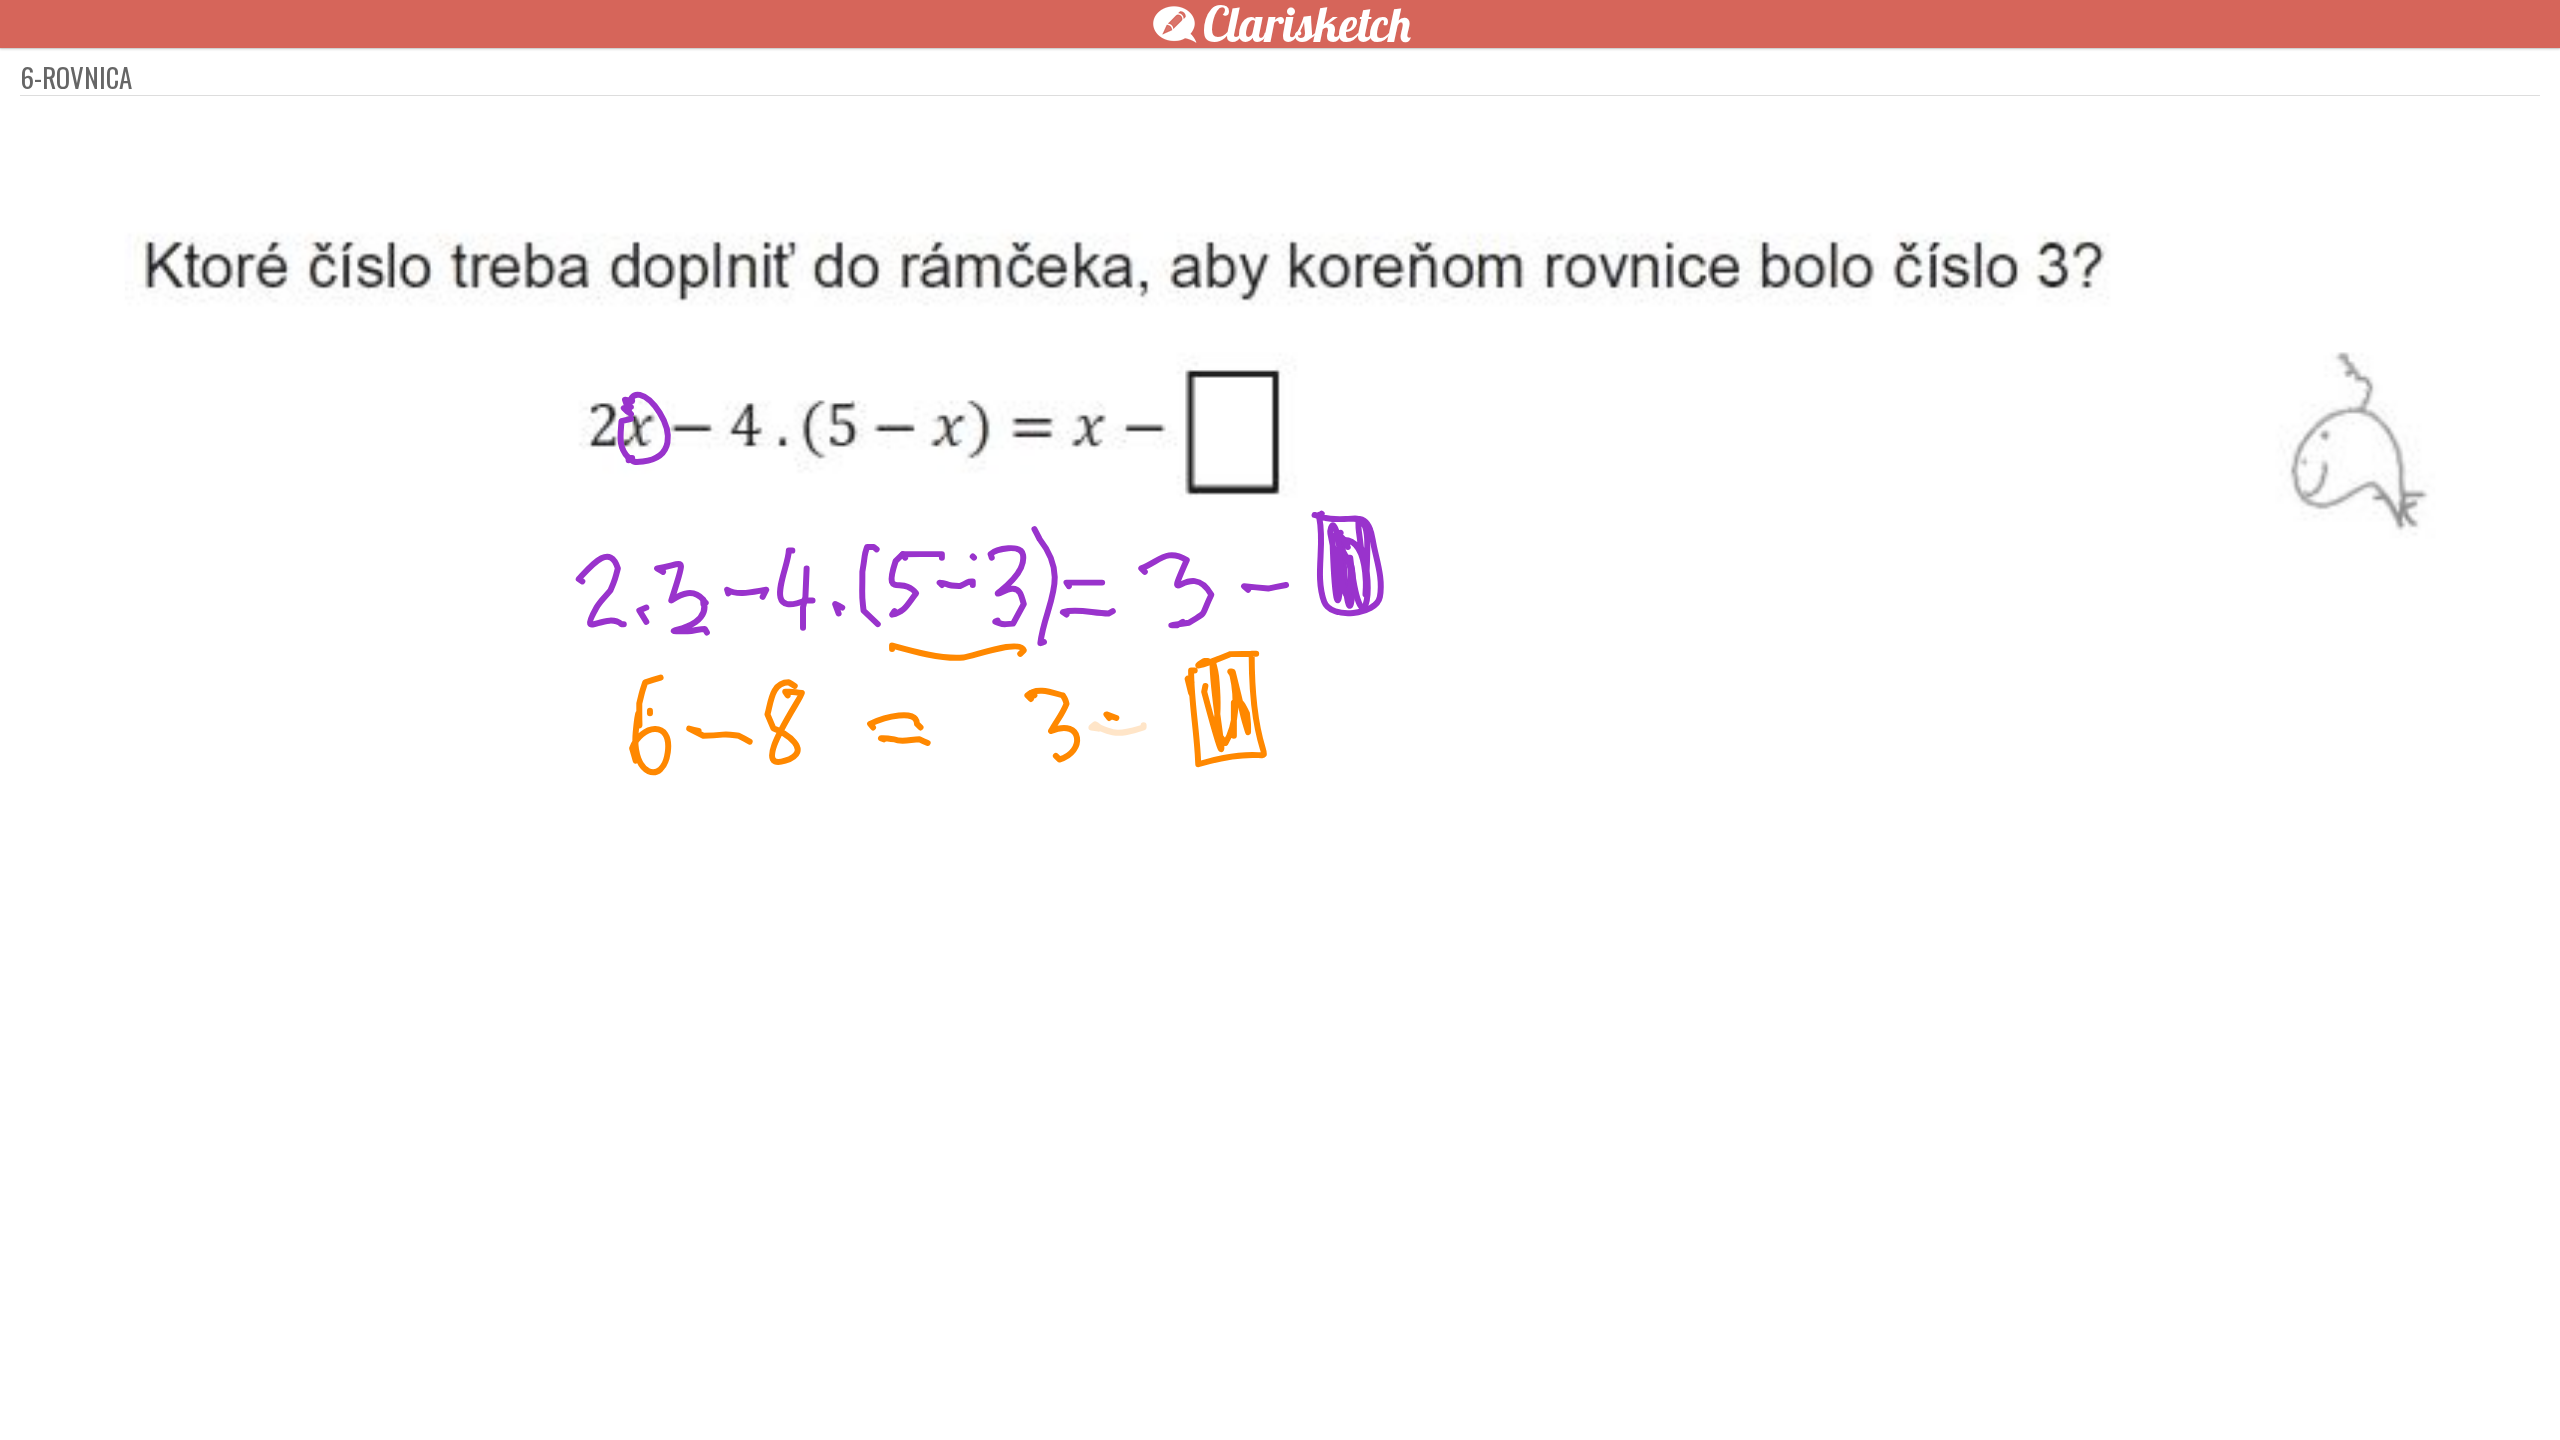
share (1640, 1392)
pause (920, 1392)
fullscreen (1580, 1392)
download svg (1610, 1392)
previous (1235, 1392)
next (1325, 1392)
